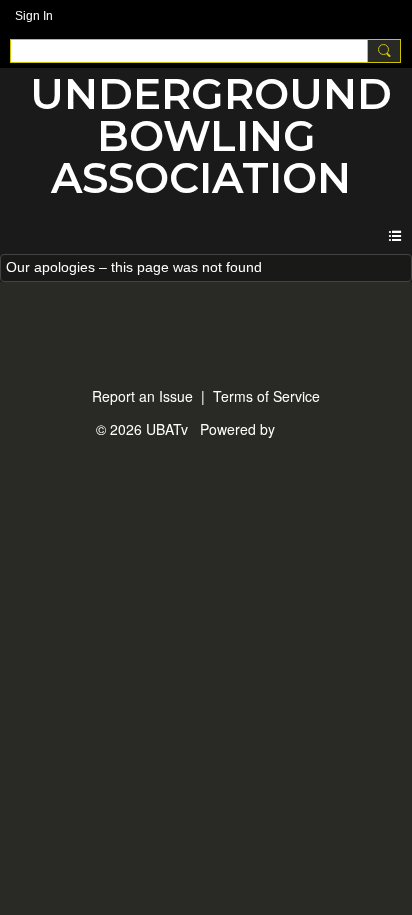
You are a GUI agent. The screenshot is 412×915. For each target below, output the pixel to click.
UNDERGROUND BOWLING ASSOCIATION (211, 136)
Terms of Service (266, 396)
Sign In (34, 16)
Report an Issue (142, 396)
